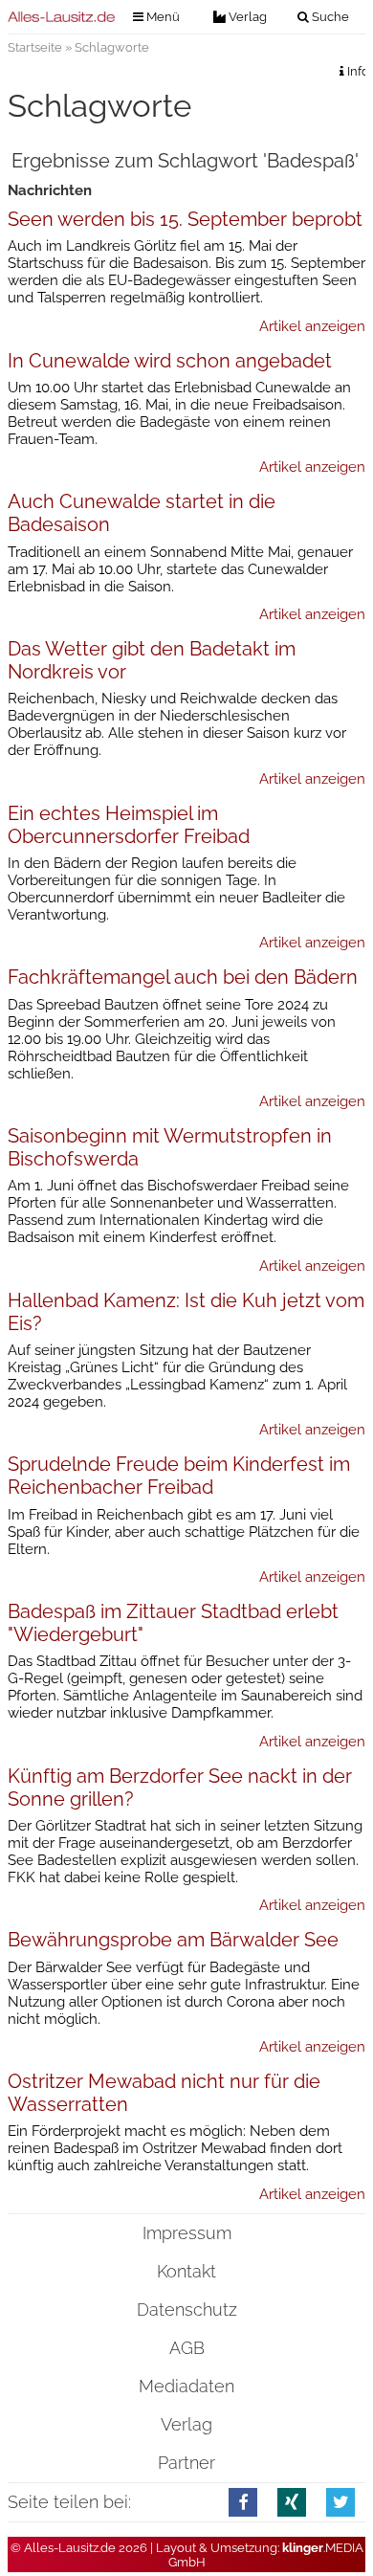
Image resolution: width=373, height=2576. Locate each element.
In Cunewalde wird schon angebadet (170, 361)
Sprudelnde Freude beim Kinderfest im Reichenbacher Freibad (179, 1476)
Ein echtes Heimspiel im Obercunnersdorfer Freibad (129, 825)
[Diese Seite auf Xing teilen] (292, 2502)
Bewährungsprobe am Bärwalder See (173, 1940)
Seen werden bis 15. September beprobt (185, 219)
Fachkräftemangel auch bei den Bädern (183, 977)
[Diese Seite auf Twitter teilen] (341, 2502)
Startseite (35, 47)
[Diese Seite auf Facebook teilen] (243, 2502)
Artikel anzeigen (312, 326)
